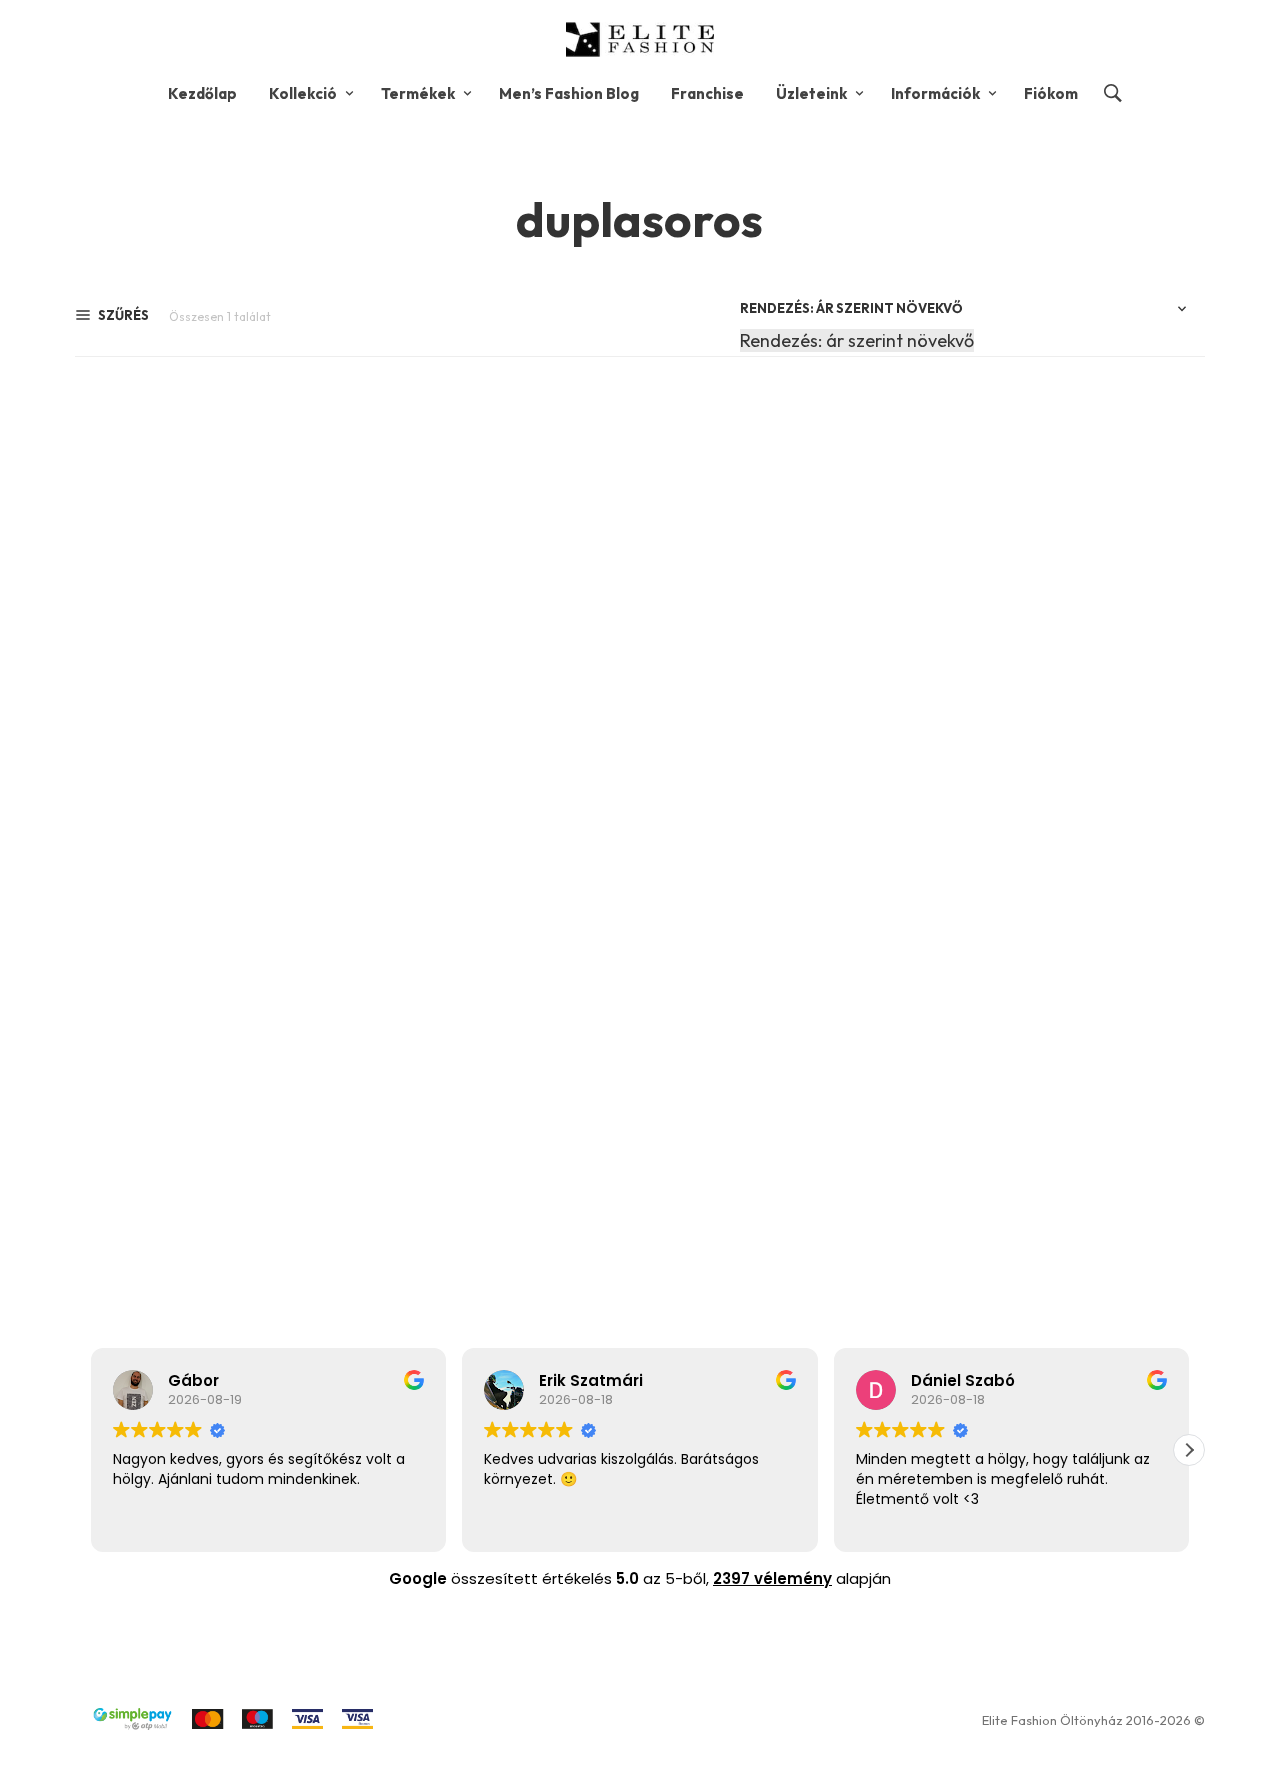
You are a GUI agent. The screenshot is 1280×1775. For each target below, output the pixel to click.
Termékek (418, 93)
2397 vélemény (772, 1578)
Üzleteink (811, 93)
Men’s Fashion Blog (569, 93)
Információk (935, 93)
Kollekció (303, 93)
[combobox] (857, 340)
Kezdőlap (202, 93)
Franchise (707, 93)
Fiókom (1051, 93)
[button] (1189, 1450)
